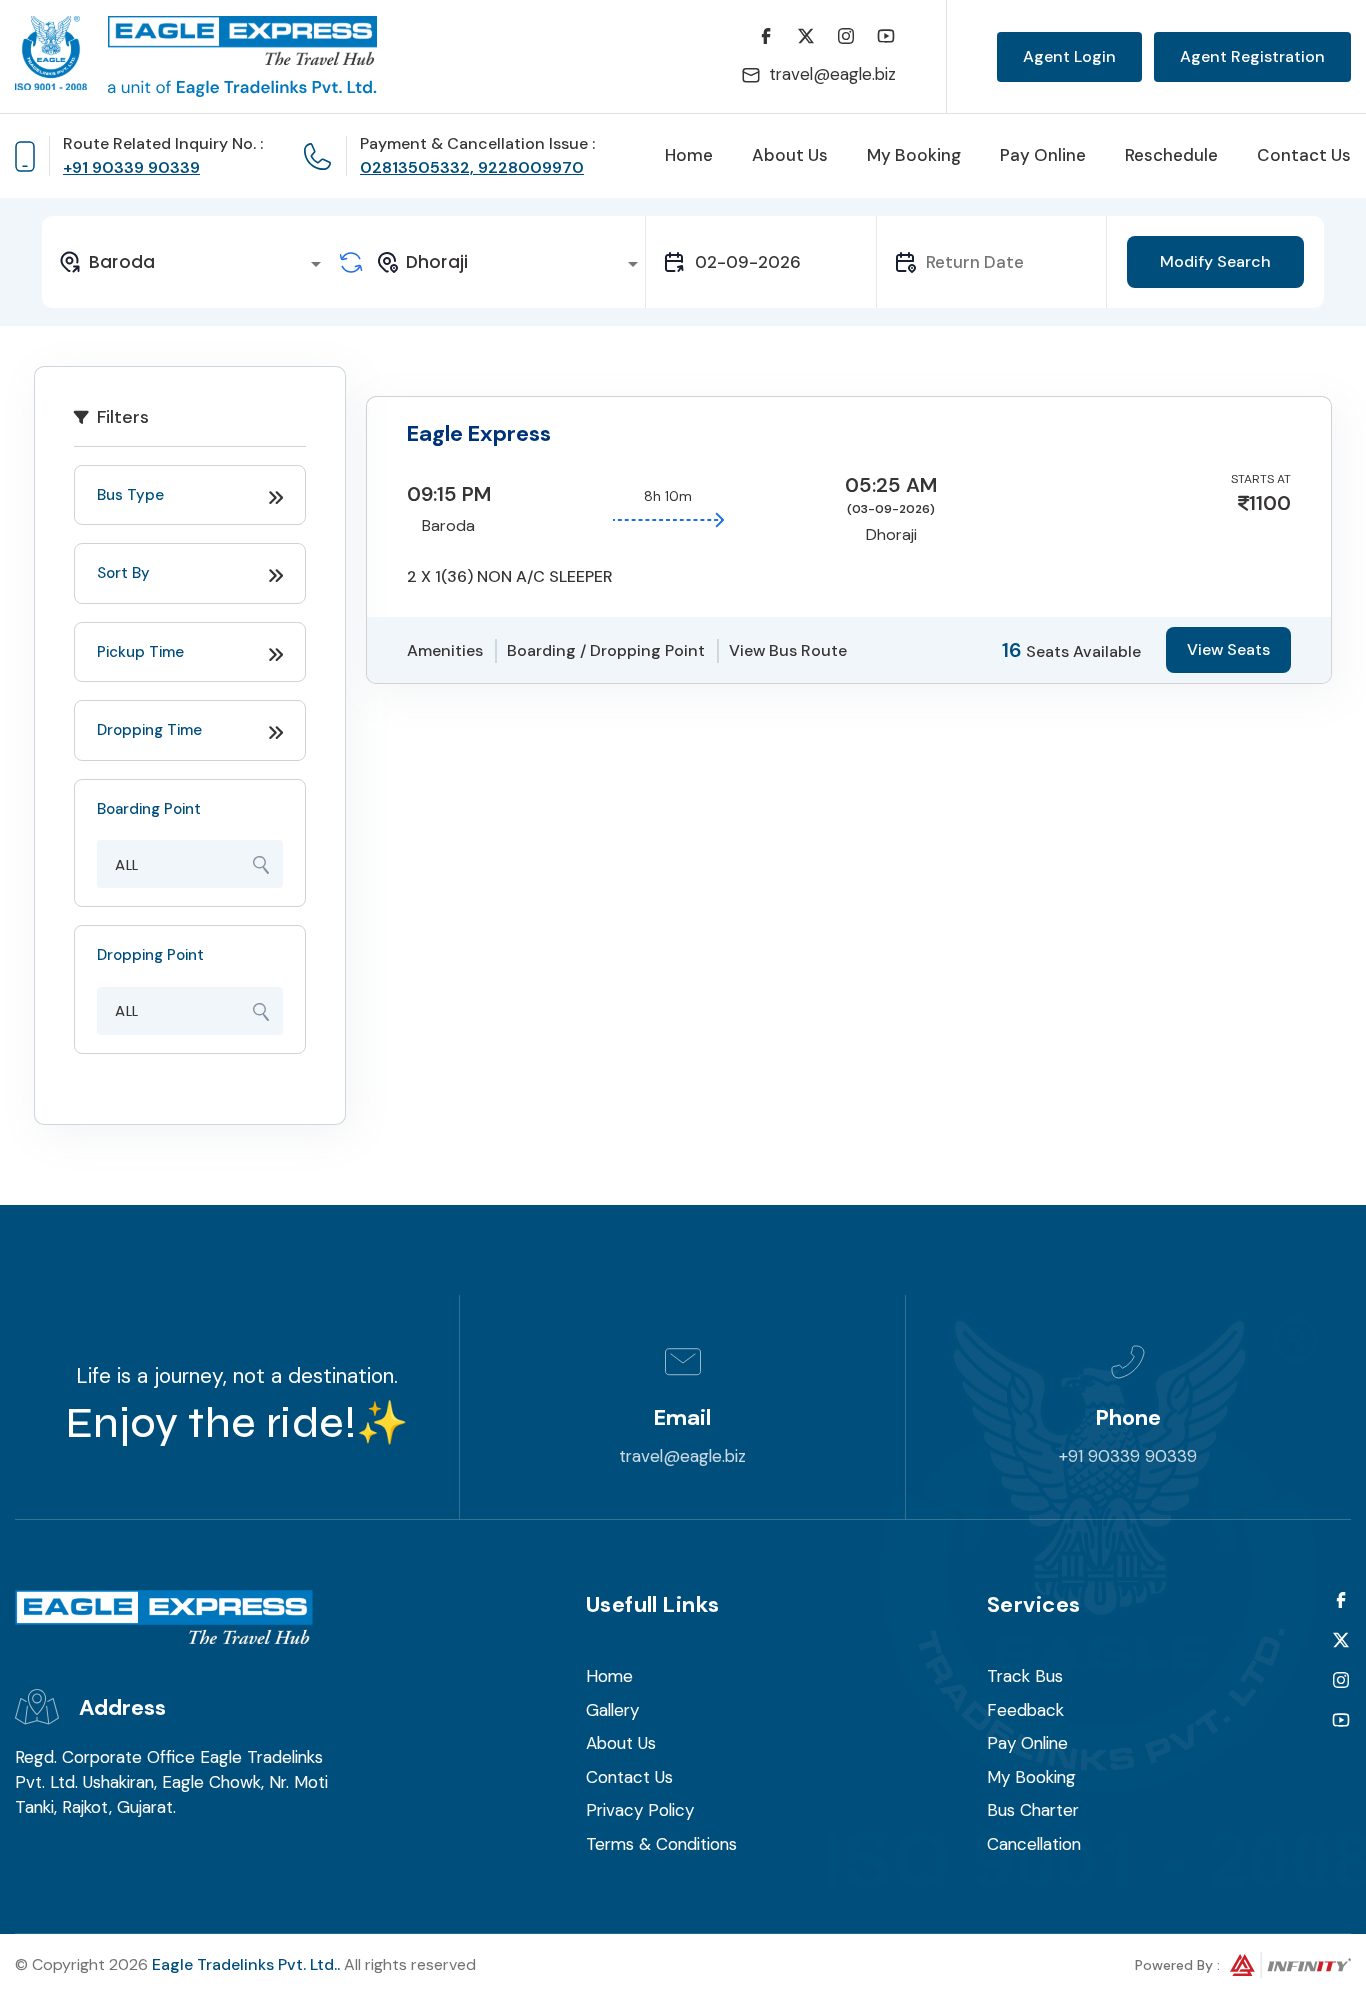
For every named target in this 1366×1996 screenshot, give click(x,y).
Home (689, 155)
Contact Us (1304, 155)
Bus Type (130, 495)
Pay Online (1043, 155)
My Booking (914, 155)
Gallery (612, 1710)
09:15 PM (449, 494)
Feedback (1025, 1710)
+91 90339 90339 (131, 167)
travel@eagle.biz (832, 74)
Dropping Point (150, 955)
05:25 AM (891, 485)
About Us (790, 155)
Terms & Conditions (661, 1844)
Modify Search (1215, 261)
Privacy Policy (640, 1810)
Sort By (123, 573)
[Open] (316, 264)
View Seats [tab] (1228, 649)
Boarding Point (149, 809)
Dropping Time (149, 730)
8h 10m (668, 496)
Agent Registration (1252, 56)
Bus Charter (1033, 1810)
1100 (1270, 503)
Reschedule (1171, 155)
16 (1012, 650)
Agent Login (1069, 56)
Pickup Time (140, 652)
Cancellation (1034, 1844)
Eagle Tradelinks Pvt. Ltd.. (246, 1964)
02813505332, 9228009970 (472, 167)
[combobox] (193, 262)
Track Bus (1025, 1676)
